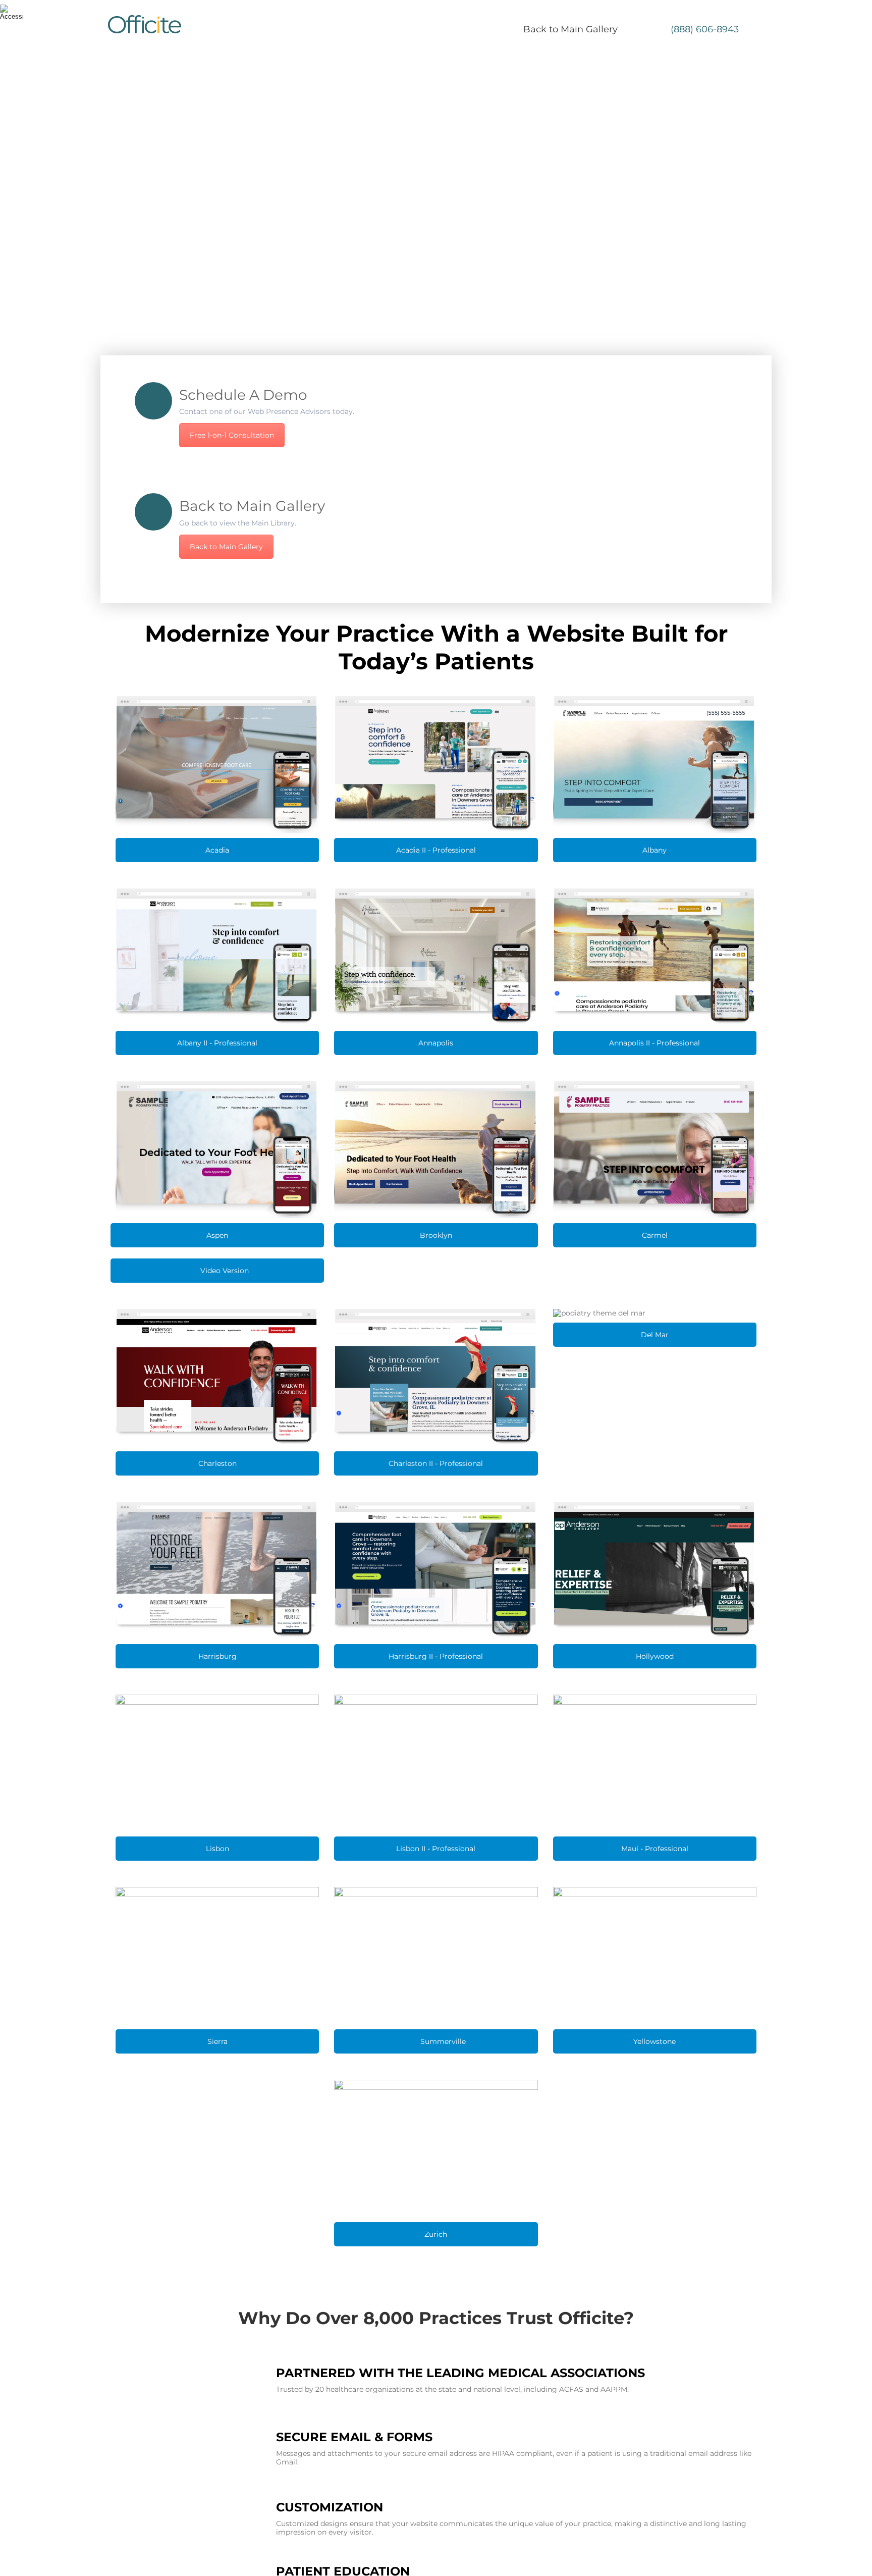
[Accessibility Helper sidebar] (12, 12)
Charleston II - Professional (436, 1463)
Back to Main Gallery (570, 29)
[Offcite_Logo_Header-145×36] (145, 24)
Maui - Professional (655, 1849)
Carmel (655, 1235)
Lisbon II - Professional (436, 1849)
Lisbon (217, 1849)
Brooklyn (436, 1235)
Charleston (217, 1463)
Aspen (217, 1235)
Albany (655, 850)
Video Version (224, 1271)
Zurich (436, 2234)
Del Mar (655, 1335)
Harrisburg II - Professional (436, 1656)
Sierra (217, 2041)
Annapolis (436, 1043)
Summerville (442, 2041)
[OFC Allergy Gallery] (153, 512)
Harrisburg (217, 1656)
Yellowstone (655, 2041)
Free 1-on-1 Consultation (232, 435)
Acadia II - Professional (436, 850)
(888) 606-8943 (705, 29)
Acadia (217, 850)
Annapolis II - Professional (655, 1043)
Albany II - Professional (217, 1043)
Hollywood (655, 1656)
